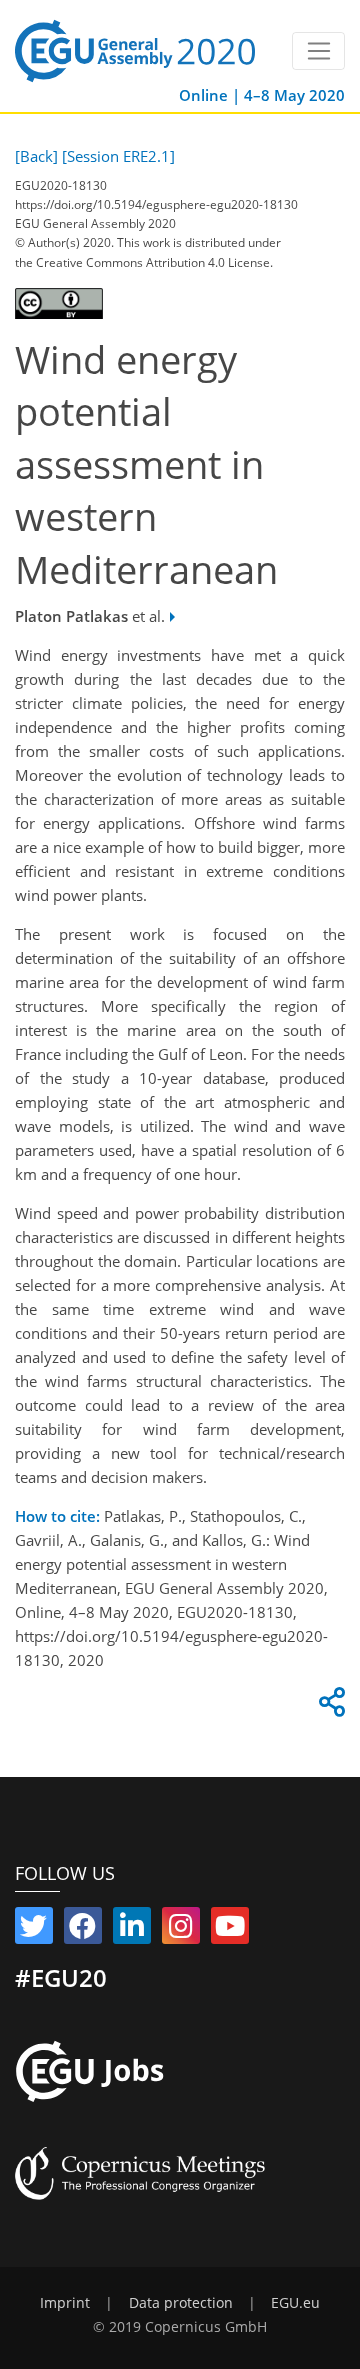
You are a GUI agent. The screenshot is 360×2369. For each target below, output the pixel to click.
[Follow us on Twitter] (34, 1930)
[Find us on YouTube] (230, 1930)
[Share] (329, 1707)
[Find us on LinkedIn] (132, 1930)
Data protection (181, 2303)
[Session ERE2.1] (118, 156)
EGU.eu (295, 2303)
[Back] (36, 156)
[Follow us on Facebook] (83, 1930)
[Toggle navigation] (318, 51)
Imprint (65, 2303)
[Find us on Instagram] (181, 1930)
